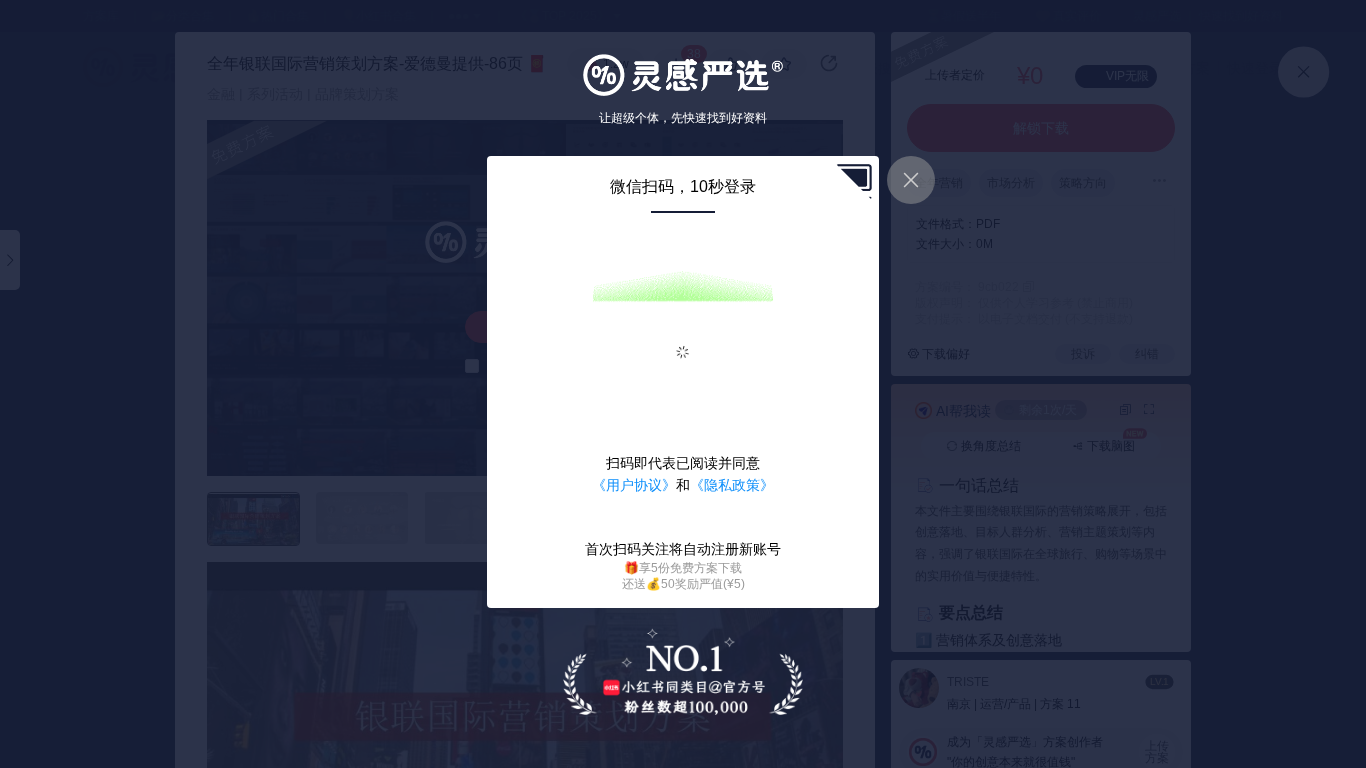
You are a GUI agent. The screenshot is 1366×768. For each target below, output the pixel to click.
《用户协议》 (634, 485)
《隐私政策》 (732, 485)
